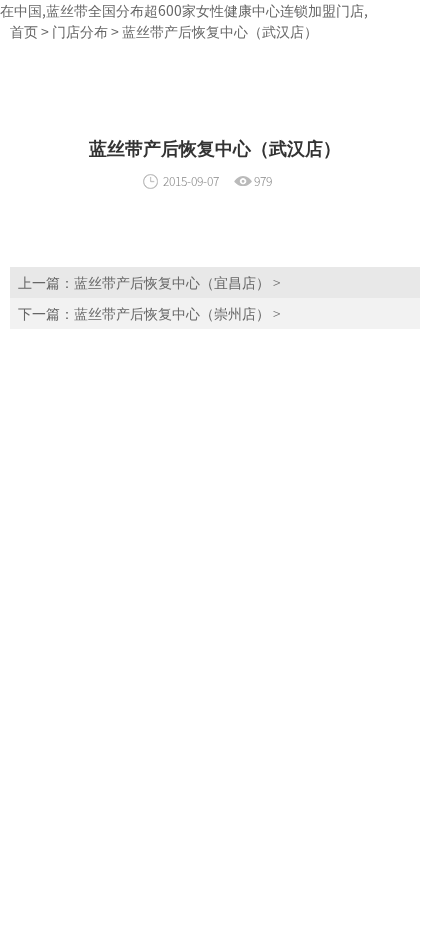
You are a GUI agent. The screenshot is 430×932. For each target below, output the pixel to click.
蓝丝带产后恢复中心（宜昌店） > (177, 282)
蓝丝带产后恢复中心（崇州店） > (177, 313)
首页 (24, 31)
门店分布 (80, 31)
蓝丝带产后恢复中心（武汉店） (220, 31)
